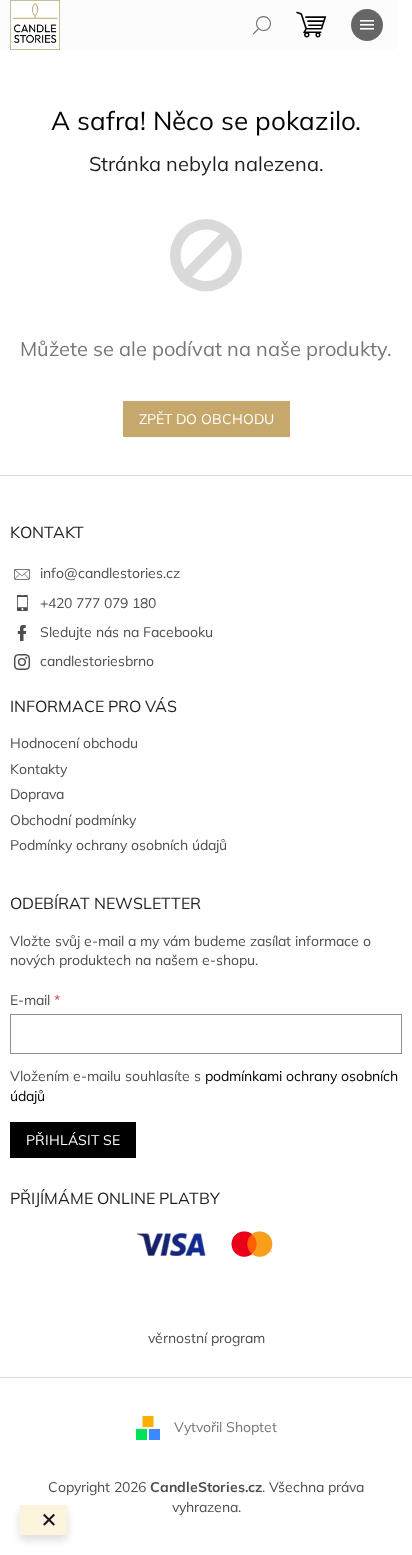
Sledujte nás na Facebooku (126, 632)
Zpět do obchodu (206, 419)
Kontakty (38, 769)
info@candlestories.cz (110, 573)
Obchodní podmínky (73, 820)
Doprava (37, 794)
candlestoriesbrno (97, 661)
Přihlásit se (73, 1140)
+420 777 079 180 (98, 603)
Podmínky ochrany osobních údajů (118, 845)
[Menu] (367, 25)
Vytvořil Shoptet (225, 1427)
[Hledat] (262, 25)
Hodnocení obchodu (74, 743)
